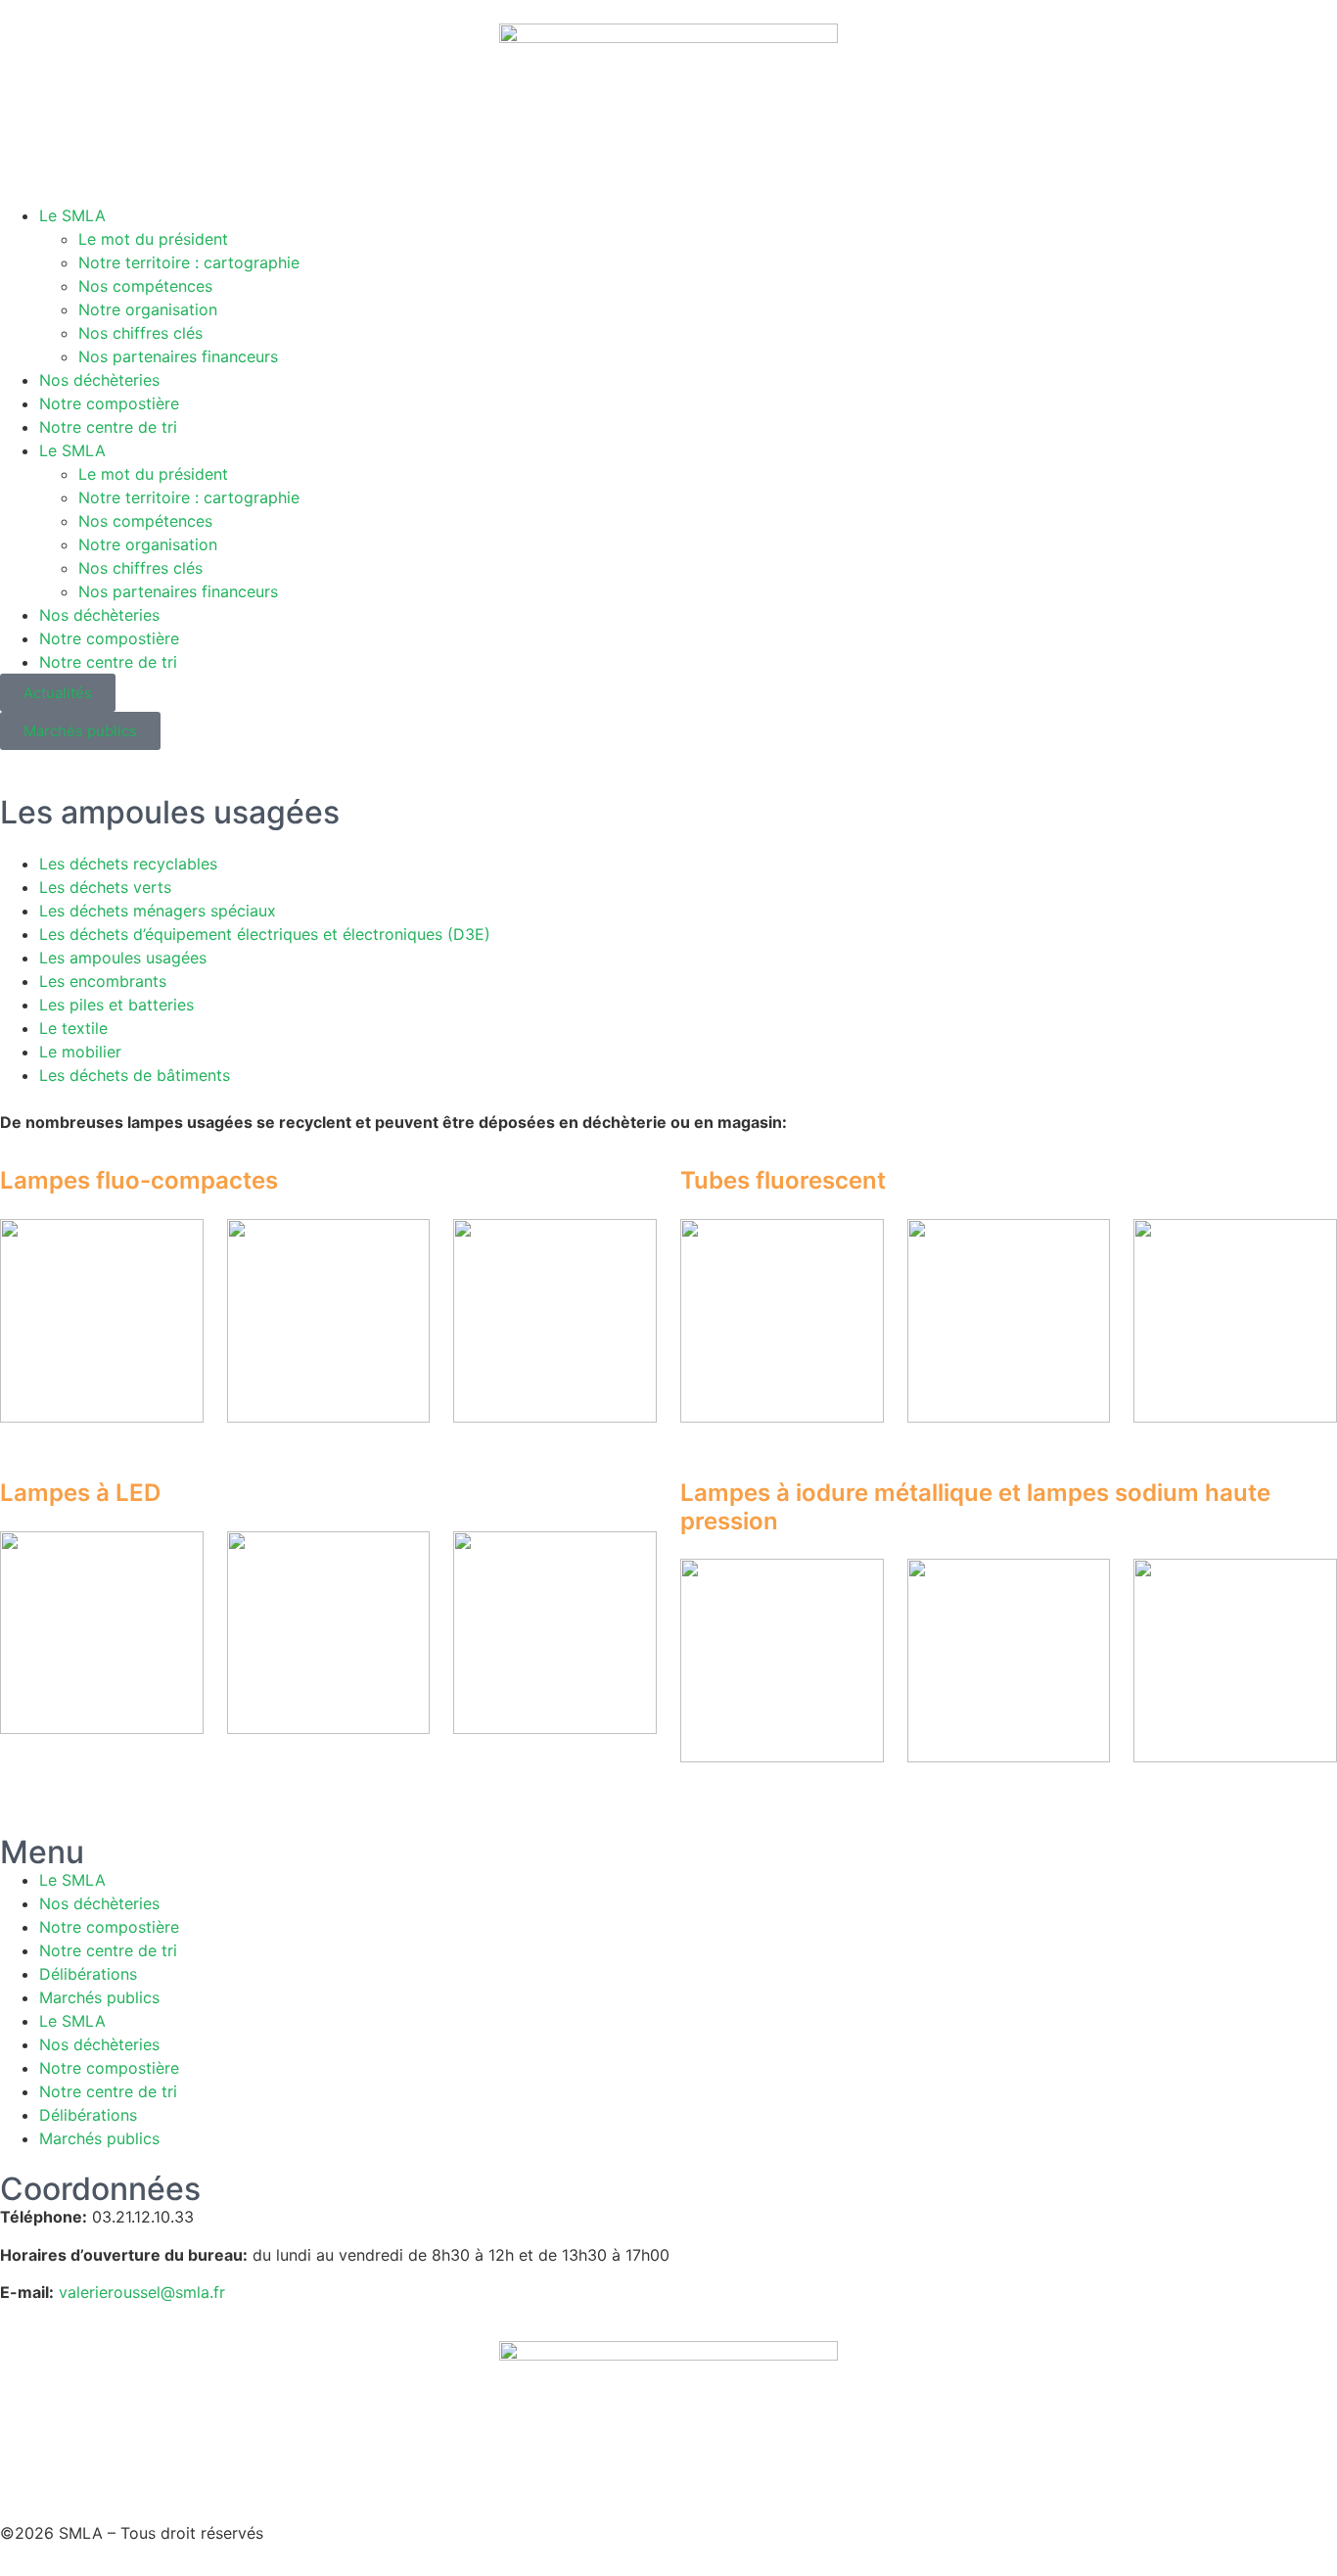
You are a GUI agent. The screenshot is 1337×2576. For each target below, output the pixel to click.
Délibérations (88, 1974)
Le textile (73, 1028)
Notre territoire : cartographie (189, 262)
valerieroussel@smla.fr (142, 2292)
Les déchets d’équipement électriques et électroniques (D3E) (265, 934)
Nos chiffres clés (140, 333)
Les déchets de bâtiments (135, 1075)
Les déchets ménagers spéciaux (158, 911)
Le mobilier (80, 1052)
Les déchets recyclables (128, 864)
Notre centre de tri (108, 427)
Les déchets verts (105, 887)
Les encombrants (103, 981)
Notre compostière (109, 403)
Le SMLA (72, 215)
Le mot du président (153, 239)
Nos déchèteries (99, 380)
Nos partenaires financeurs (178, 356)
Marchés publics (99, 1997)
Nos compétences (145, 286)
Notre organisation (148, 309)
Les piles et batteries (116, 1005)
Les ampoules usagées (123, 958)
